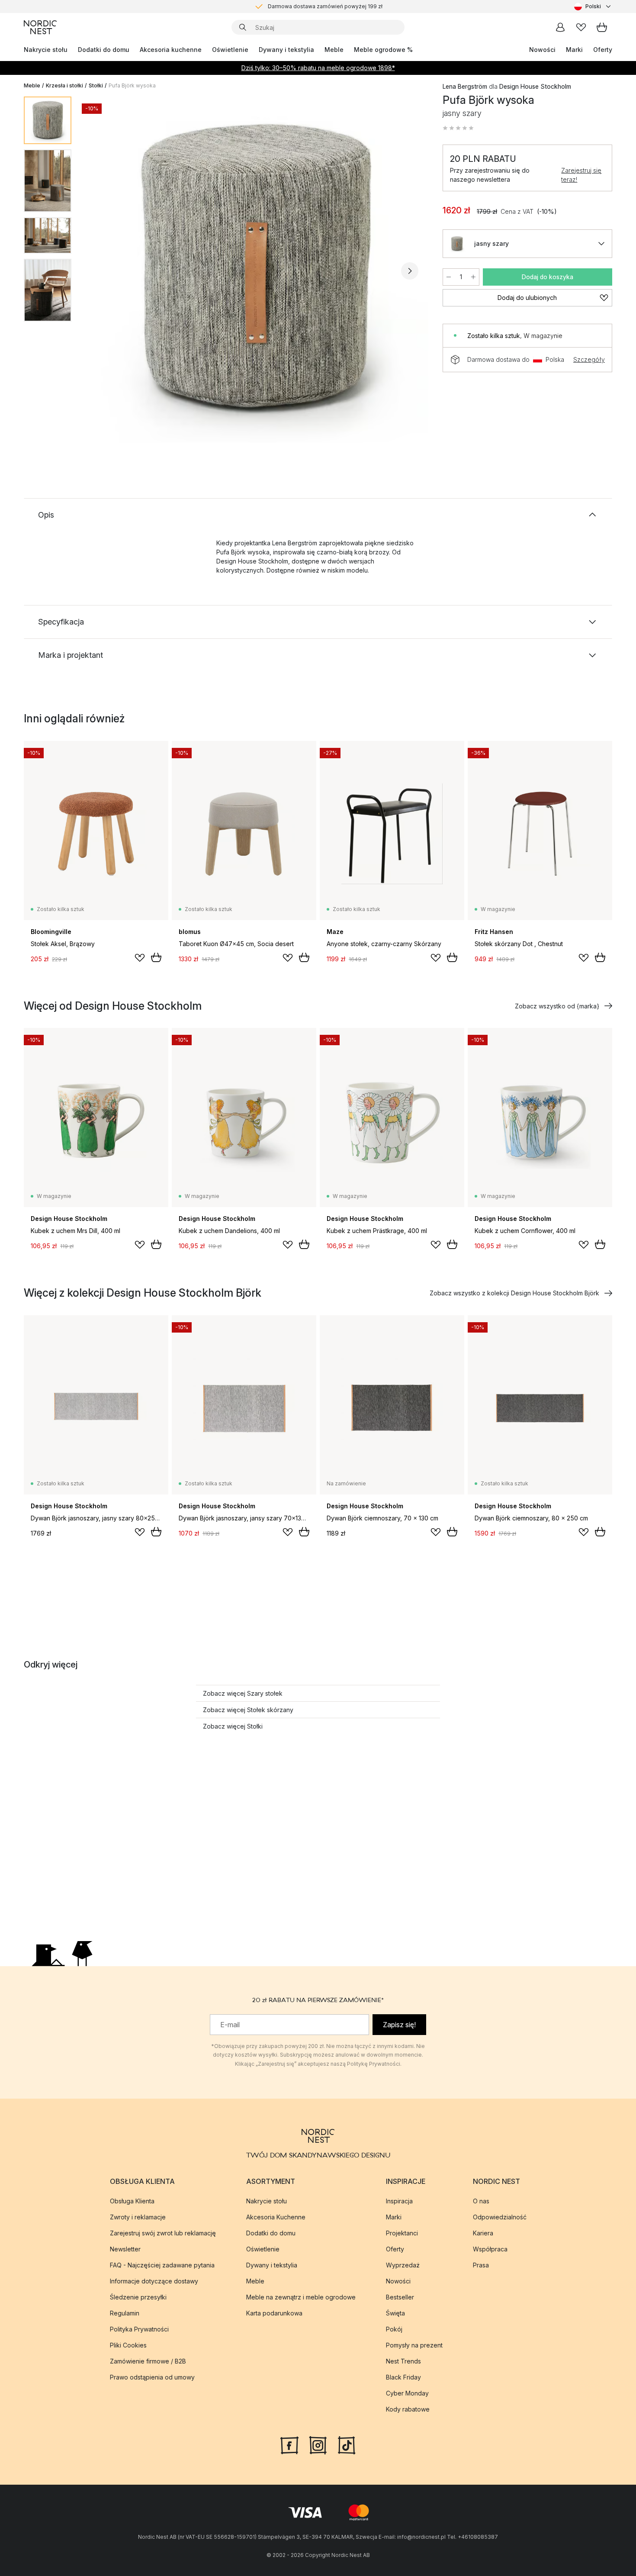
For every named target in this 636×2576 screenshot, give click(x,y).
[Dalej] (410, 271)
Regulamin (125, 2313)
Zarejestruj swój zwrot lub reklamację (163, 2233)
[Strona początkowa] (40, 27)
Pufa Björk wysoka (132, 85)
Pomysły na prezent (414, 2345)
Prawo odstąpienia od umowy (152, 2377)
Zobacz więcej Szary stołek (243, 1693)
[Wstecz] (101, 271)
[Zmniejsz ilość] (449, 277)
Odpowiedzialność (500, 2217)
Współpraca (490, 2249)
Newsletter (125, 2249)
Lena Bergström (465, 86)
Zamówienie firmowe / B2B (148, 2361)
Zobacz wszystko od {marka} (557, 1006)
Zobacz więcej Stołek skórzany (248, 1710)
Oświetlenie (230, 50)
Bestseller (400, 2297)
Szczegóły (589, 359)
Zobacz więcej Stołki (233, 1726)
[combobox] (593, 6)
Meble (334, 50)
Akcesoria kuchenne (171, 50)
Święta (395, 2313)
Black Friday (403, 2377)
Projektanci (402, 2233)
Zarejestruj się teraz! (581, 175)
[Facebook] (289, 2444)
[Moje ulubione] (581, 27)
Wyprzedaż (403, 2265)
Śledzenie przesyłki (138, 2297)
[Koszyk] (602, 27)
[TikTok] (347, 2444)
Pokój (394, 2329)
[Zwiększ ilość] (473, 277)
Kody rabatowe (408, 2409)
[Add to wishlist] (140, 958)
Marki (574, 50)
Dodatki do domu (104, 50)
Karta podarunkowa (274, 2313)
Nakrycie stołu (46, 50)
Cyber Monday (407, 2393)
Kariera (483, 2233)
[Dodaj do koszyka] (156, 957)
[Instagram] (318, 2444)
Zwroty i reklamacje (138, 2217)
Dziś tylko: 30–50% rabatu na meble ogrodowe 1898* (318, 68)
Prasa (481, 2265)
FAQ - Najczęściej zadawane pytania (162, 2265)
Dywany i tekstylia (286, 50)
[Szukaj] (243, 27)
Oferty (603, 50)
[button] (458, 128)
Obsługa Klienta (132, 2201)
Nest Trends (403, 2361)
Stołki (96, 85)
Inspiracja (399, 2201)
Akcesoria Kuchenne (276, 2217)
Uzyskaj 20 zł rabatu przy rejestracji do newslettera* (325, 6)
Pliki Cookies (128, 2345)
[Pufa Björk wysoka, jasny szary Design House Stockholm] (255, 270)
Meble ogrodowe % (383, 50)
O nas (481, 2201)
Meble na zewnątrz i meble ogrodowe (301, 2297)
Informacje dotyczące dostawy (154, 2281)
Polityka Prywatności (139, 2329)
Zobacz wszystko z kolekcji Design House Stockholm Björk (514, 1293)
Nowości (542, 50)
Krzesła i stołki (64, 85)
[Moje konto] (560, 27)
